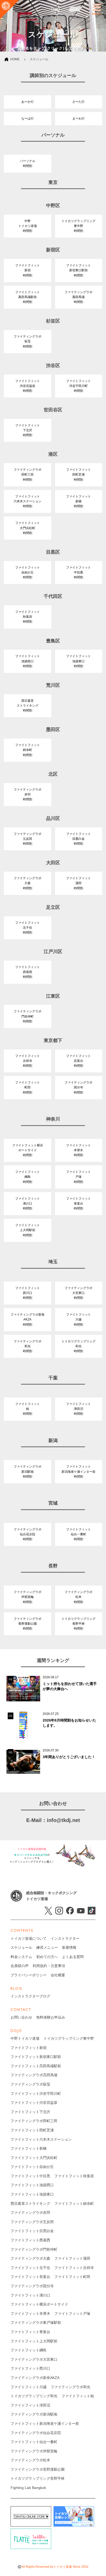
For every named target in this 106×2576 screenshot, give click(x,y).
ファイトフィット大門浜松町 (34, 2158)
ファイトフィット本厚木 (30, 2314)
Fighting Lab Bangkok (28, 2488)
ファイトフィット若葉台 (30, 2277)
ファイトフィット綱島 (29, 2350)
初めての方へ (47, 1957)
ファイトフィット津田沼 (30, 2405)
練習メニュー (47, 1947)
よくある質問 (73, 1957)
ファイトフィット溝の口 (30, 2295)
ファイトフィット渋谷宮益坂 (34, 2103)
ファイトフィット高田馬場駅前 (36, 2066)
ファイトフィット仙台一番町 (34, 2442)
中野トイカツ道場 (25, 2038)
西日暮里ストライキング (30, 2204)
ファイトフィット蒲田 (72, 2258)
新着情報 (69, 1947)
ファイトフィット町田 (72, 2277)
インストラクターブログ (30, 1996)
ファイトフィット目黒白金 (32, 2231)
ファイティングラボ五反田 (32, 2222)
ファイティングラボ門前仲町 (34, 2249)
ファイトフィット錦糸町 (74, 2204)
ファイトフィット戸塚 (72, 2314)
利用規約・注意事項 (49, 1966)
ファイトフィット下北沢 (30, 2112)
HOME (15, 59)
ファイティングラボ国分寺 (32, 2286)
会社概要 (58, 1975)
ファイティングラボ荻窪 (30, 2084)
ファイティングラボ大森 (30, 2258)
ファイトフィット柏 (78, 2396)
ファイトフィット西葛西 (30, 2240)
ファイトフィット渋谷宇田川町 (36, 2094)
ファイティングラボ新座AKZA (35, 2378)
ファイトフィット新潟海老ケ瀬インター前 (45, 2424)
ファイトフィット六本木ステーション (41, 2139)
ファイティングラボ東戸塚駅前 (36, 2323)
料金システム (21, 1957)
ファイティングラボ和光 (70, 2387)
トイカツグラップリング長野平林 (38, 2478)
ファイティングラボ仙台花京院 (36, 2433)
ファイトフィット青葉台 (30, 2332)
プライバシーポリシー (29, 1975)
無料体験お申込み (51, 2017)
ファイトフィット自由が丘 (32, 2167)
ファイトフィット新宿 (29, 2048)
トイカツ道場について (29, 1938)
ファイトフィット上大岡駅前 (34, 2341)
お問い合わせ (21, 2017)
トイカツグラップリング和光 (34, 2396)
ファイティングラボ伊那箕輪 (34, 2451)
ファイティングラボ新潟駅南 (34, 2414)
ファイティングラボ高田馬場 (34, 2075)
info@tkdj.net (63, 1820)
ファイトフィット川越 (29, 2387)
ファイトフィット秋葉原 (74, 2176)
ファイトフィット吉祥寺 (74, 2268)
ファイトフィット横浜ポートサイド (39, 2304)
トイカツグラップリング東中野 (69, 2038)
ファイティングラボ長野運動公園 (38, 2469)
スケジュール (21, 1947)
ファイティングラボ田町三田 (34, 2121)
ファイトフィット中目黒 (30, 2176)
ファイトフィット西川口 (30, 2368)
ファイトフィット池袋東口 (32, 2194)
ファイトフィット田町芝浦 (32, 2130)
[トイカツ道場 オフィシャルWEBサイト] (10, 10)
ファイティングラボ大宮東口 (34, 2359)
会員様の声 (20, 1966)
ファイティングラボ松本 (30, 2460)
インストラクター (65, 1938)
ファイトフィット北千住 (30, 2268)
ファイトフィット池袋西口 (32, 2185)
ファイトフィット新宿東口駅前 (36, 2057)
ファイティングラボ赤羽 (30, 2213)
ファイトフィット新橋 (29, 2148)
